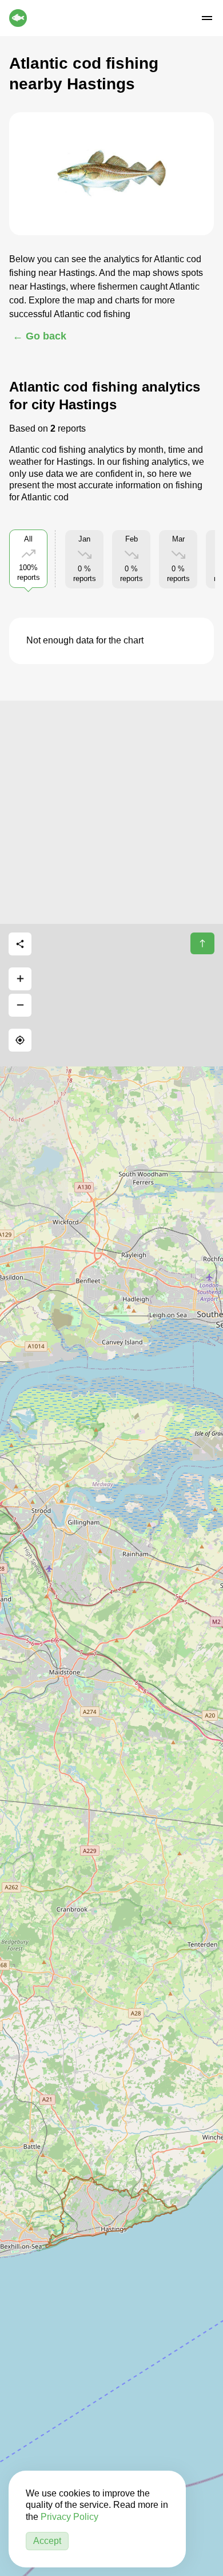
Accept (47, 2541)
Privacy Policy (69, 2517)
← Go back (39, 336)
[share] (20, 944)
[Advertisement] (111, 812)
